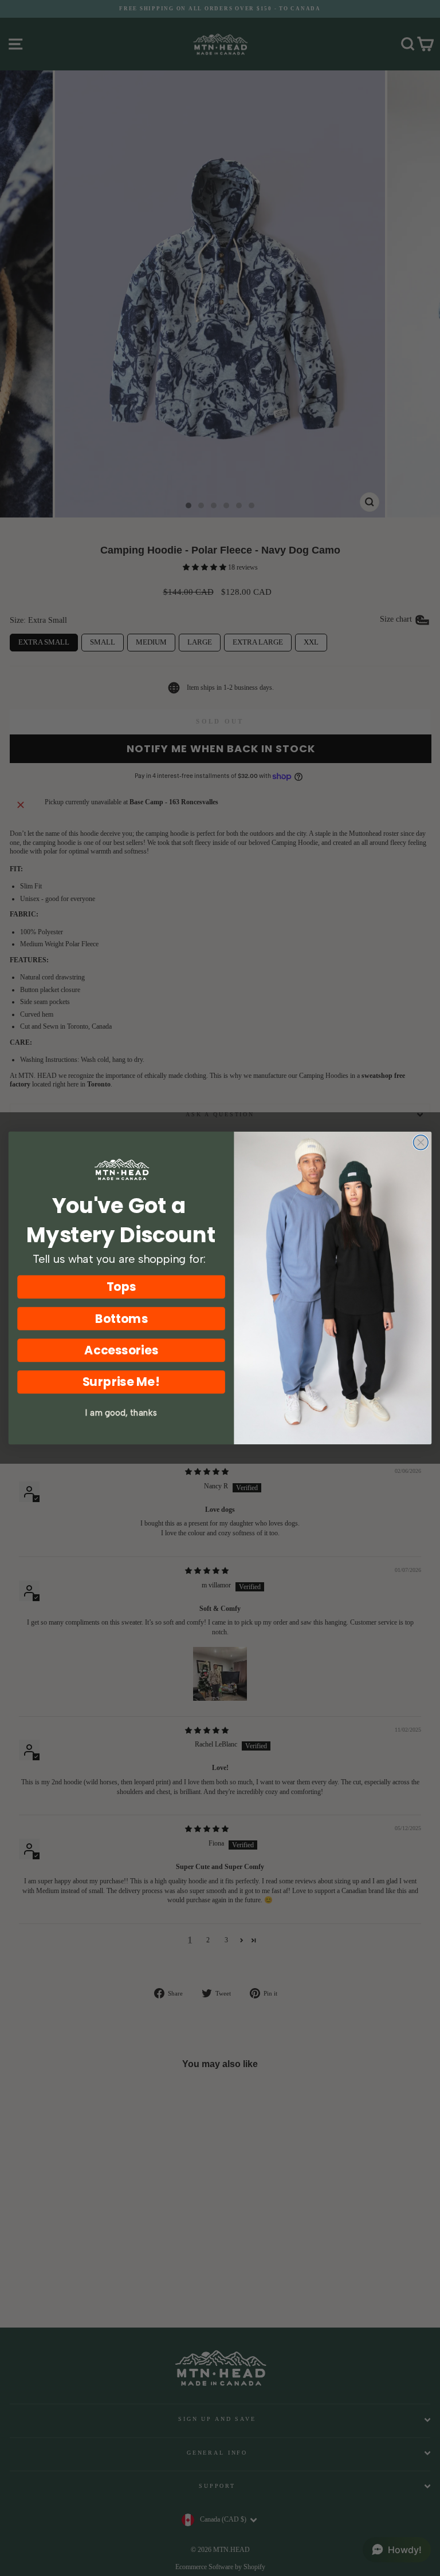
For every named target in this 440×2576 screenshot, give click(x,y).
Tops (121, 1287)
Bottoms (121, 1319)
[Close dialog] (421, 1143)
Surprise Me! (121, 1382)
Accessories (121, 1350)
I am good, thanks (121, 1413)
